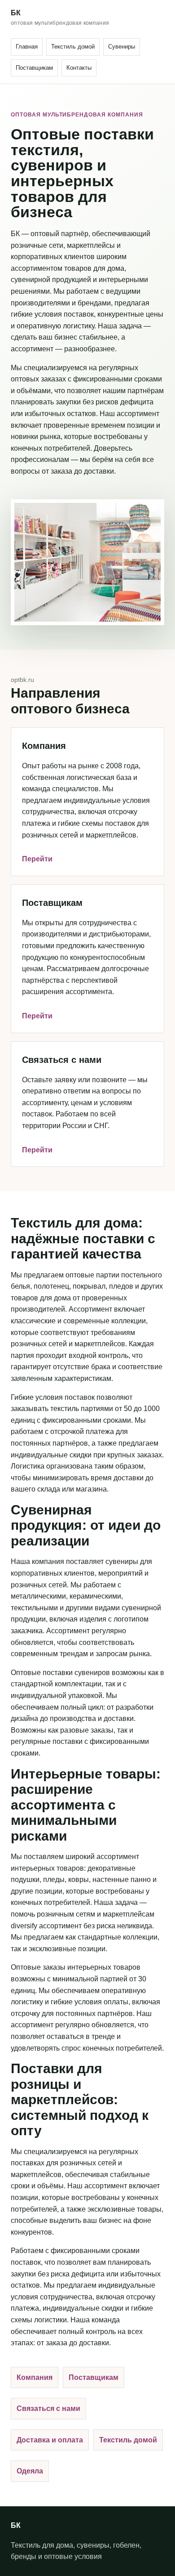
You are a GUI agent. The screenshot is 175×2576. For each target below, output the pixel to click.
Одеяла (30, 2471)
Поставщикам (34, 68)
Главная (27, 47)
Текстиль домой (73, 47)
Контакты (79, 68)
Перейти (37, 859)
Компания (35, 2377)
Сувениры (122, 47)
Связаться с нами (48, 2408)
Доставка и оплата (50, 2440)
